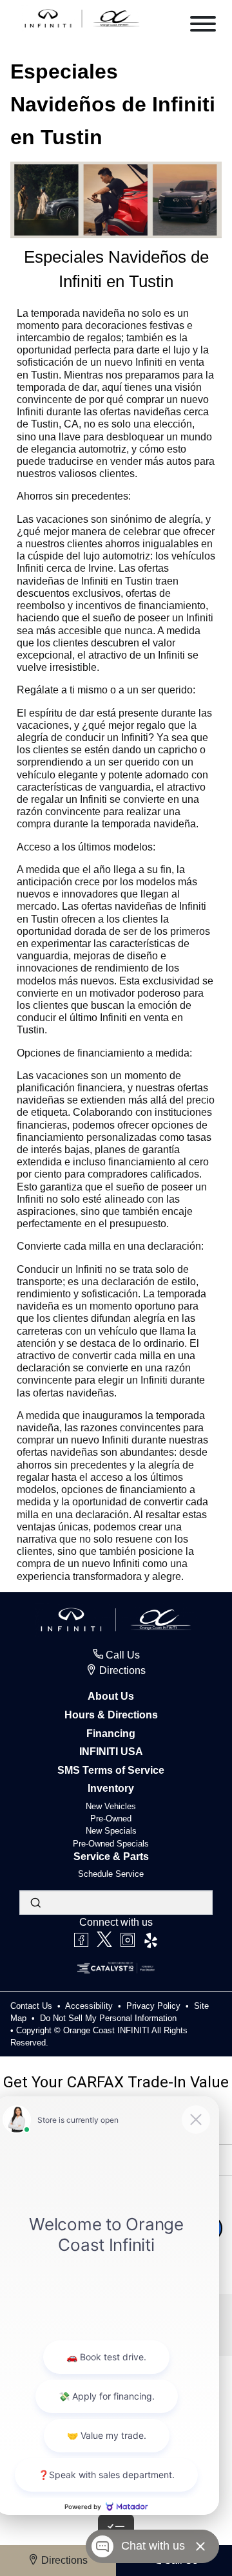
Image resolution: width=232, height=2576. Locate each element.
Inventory (111, 1788)
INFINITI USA (111, 1752)
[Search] (35, 1903)
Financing (111, 1734)
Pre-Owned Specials (111, 1844)
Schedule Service (111, 1874)
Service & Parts (111, 1857)
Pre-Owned (111, 1819)
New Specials (111, 1831)
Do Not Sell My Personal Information (108, 2018)
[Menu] (203, 26)
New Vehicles (111, 1806)
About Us (111, 1696)
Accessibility (90, 2006)
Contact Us (33, 2006)
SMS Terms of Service (111, 1770)
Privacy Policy (155, 2006)
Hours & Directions (111, 1715)
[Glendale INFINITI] (82, 18)
